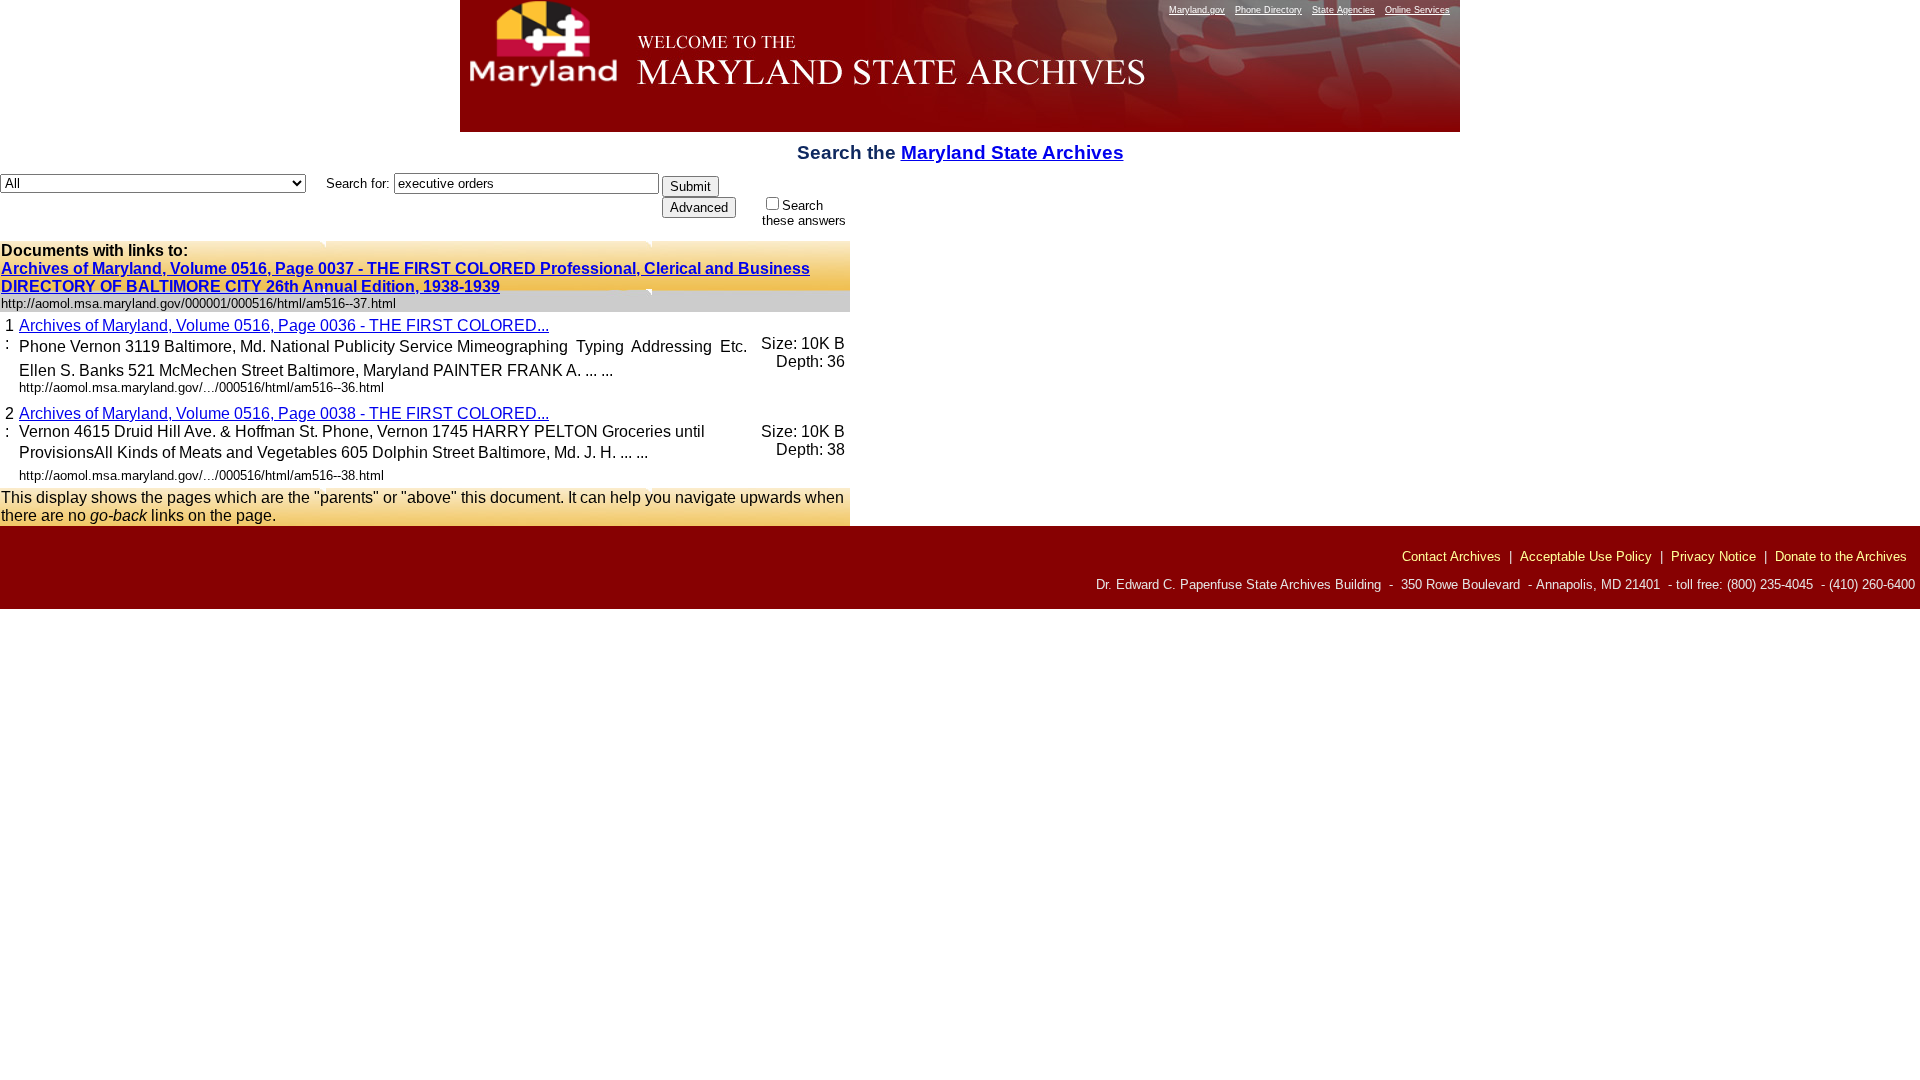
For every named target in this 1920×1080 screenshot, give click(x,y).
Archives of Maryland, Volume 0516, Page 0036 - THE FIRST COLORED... (284, 325)
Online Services (1417, 10)
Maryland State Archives (1012, 152)
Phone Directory (1268, 10)
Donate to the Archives (1841, 556)
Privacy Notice (1713, 556)
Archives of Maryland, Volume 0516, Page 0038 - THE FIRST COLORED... (284, 413)
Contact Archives (1451, 556)
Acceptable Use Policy (1586, 556)
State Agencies (1343, 10)
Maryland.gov (1197, 10)
